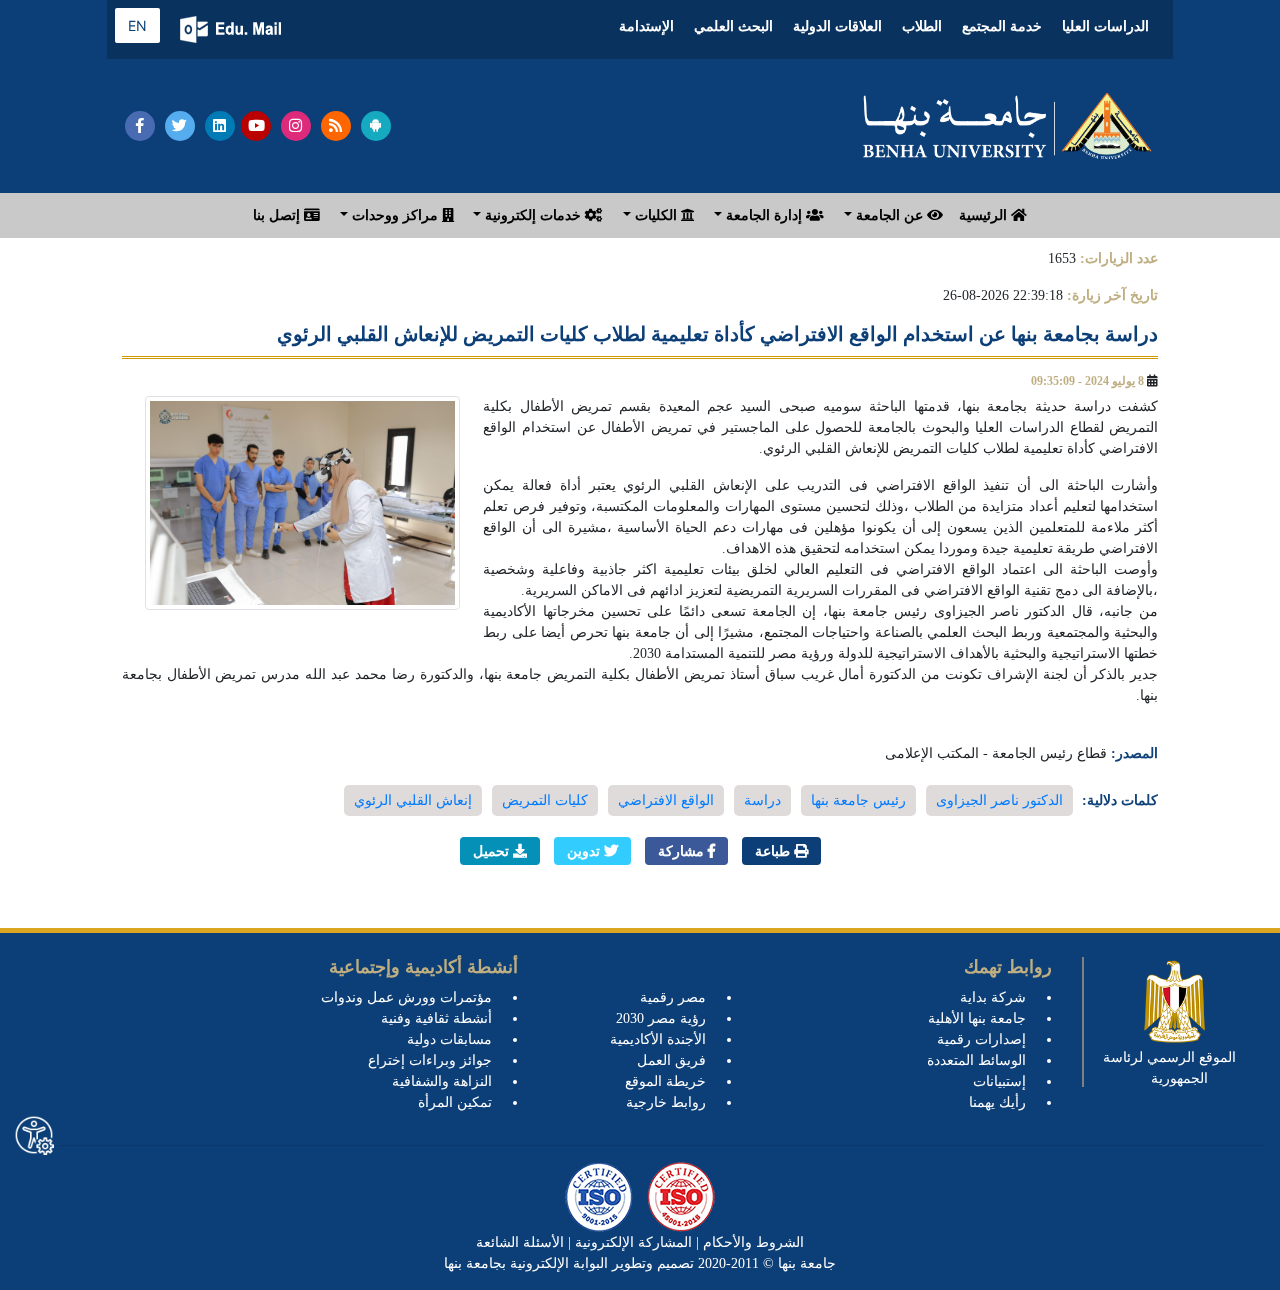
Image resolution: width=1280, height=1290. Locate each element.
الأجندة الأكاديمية (658, 1039)
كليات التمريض (545, 800)
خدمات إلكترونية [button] (533, 215)
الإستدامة (646, 26)
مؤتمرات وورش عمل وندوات (406, 997)
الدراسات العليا (1105, 26)
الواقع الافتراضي (666, 800)
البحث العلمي (733, 26)
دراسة (762, 800)
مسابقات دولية (449, 1039)
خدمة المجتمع (1002, 26)
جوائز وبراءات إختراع (430, 1060)
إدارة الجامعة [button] (764, 215)
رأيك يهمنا (997, 1102)
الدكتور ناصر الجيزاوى (999, 800)
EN (137, 25)
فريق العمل (671, 1060)
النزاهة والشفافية (442, 1081)
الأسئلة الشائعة (520, 1242)
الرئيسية (985, 215)
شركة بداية (993, 997)
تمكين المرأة (455, 1102)
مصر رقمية (673, 997)
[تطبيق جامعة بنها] (376, 126)
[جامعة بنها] (1008, 126)
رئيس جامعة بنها (858, 800)
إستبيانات (999, 1081)
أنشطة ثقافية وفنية (436, 1018)
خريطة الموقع (665, 1081)
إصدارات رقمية (981, 1039)
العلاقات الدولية (837, 26)
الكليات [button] (656, 215)
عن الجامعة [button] (889, 215)
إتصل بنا (278, 215)
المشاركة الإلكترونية (631, 1242)
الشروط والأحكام (751, 1242)
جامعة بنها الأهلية (977, 1018)
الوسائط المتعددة (976, 1060)
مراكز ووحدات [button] (395, 215)
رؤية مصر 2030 (661, 1018)
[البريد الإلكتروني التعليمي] (232, 29)
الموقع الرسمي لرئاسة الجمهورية (1169, 1068)
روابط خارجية (666, 1102)
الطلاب (922, 26)
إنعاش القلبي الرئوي (413, 800)
